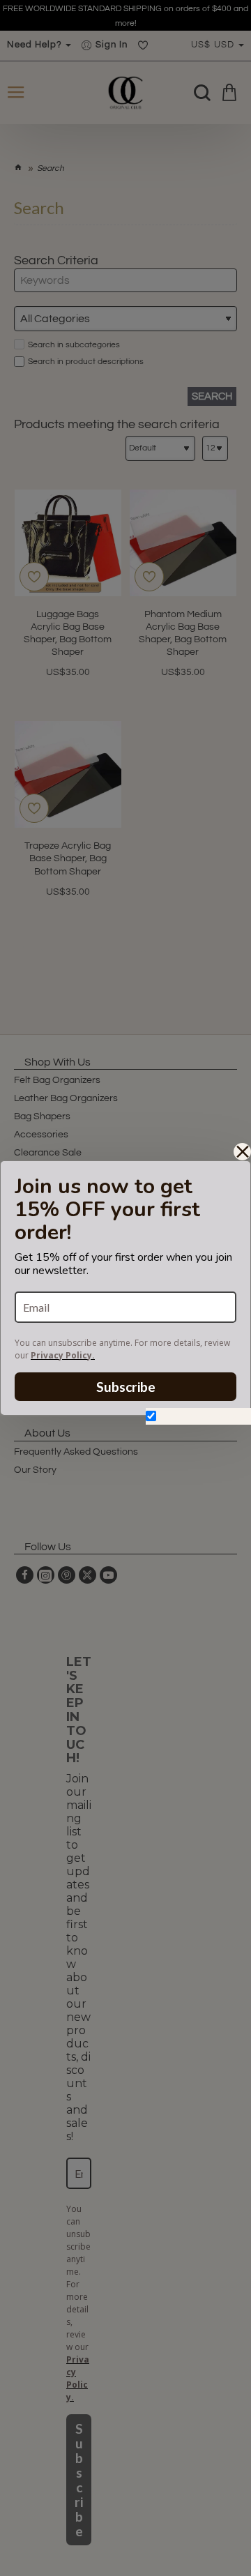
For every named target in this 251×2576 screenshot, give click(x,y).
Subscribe (126, 1387)
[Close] (242, 1152)
